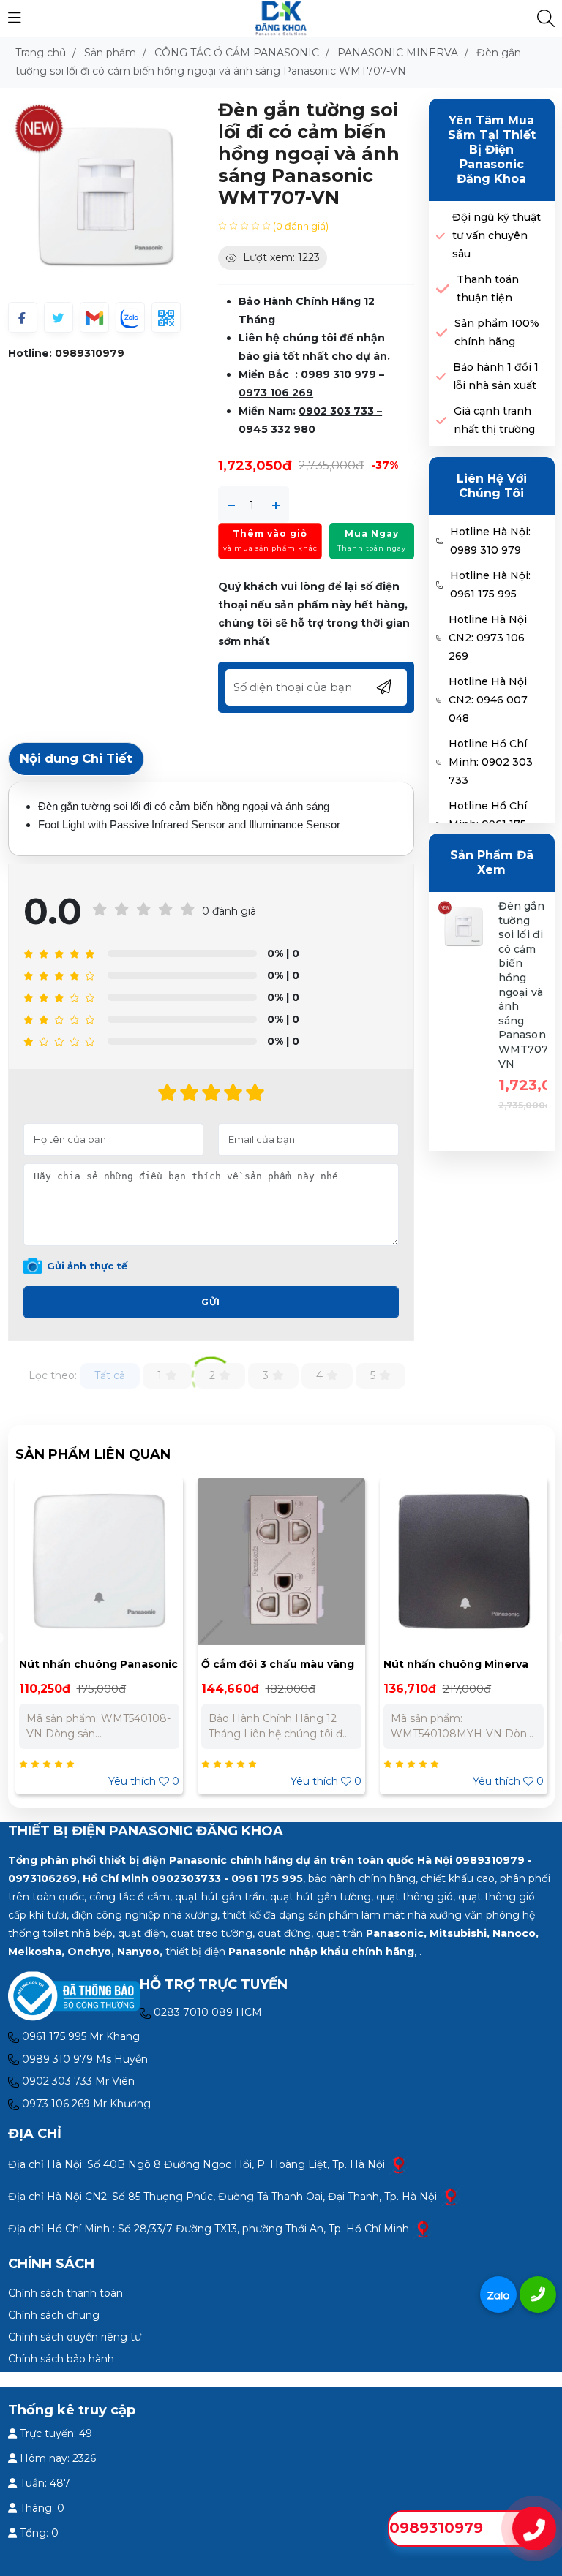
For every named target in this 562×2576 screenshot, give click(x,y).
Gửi (211, 1302)
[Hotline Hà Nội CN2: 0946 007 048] (439, 700)
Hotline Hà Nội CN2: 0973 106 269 (488, 638)
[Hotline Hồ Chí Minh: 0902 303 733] (439, 763)
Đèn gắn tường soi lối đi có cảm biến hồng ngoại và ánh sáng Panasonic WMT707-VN (527, 985)
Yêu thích (144, 1781)
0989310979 (90, 353)
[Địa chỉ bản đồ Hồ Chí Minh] (423, 2229)
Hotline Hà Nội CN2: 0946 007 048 (488, 700)
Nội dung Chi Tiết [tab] (76, 758)
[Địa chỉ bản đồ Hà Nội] (399, 2164)
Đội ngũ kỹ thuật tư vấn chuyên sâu (497, 235)
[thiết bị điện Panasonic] (281, 18)
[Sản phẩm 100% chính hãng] (442, 333)
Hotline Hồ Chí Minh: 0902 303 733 (491, 762)
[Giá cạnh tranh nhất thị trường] (441, 421)
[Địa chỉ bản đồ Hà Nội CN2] (451, 2197)
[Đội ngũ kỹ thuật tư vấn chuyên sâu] (441, 236)
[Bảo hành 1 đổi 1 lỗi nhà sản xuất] (441, 377)
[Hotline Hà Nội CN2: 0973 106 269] (439, 638)
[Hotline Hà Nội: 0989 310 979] (439, 541)
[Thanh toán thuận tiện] (443, 289)
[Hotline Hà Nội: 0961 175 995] (439, 585)
